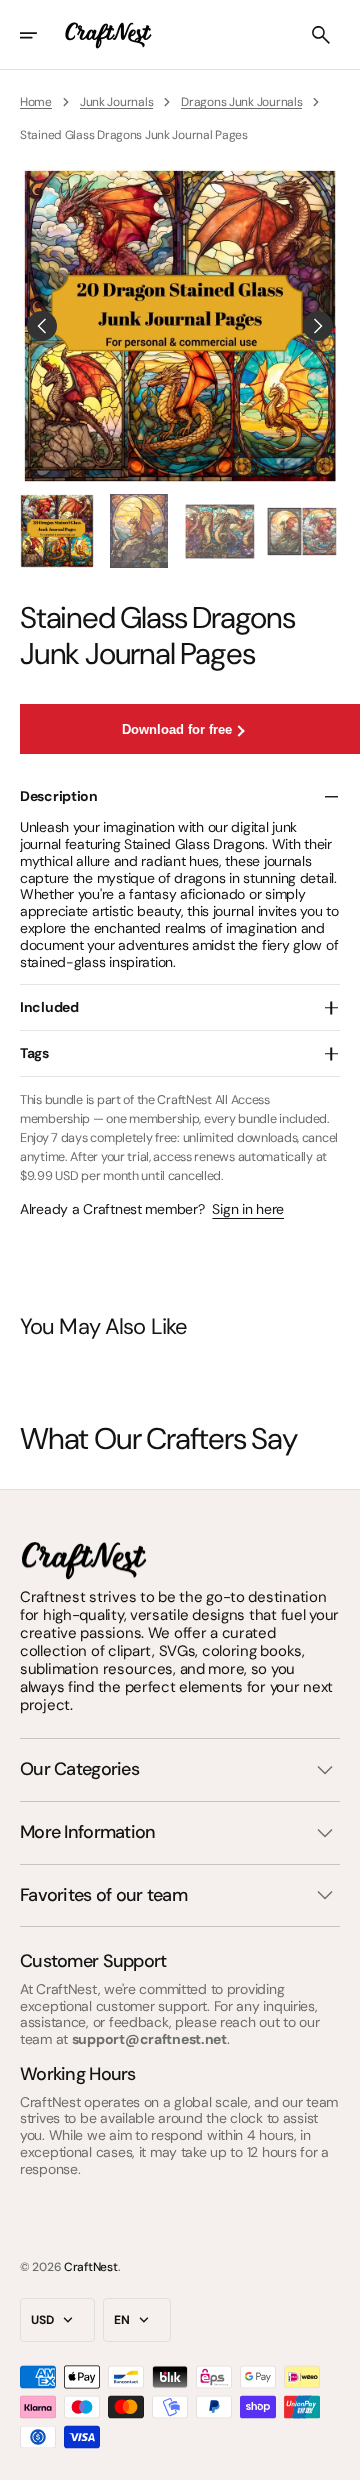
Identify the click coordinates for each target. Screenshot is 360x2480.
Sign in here (248, 1209)
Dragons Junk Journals (241, 102)
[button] (42, 35)
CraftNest (90, 2267)
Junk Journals (116, 102)
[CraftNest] (109, 35)
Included (49, 1007)
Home (36, 102)
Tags (34, 1053)
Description (59, 796)
